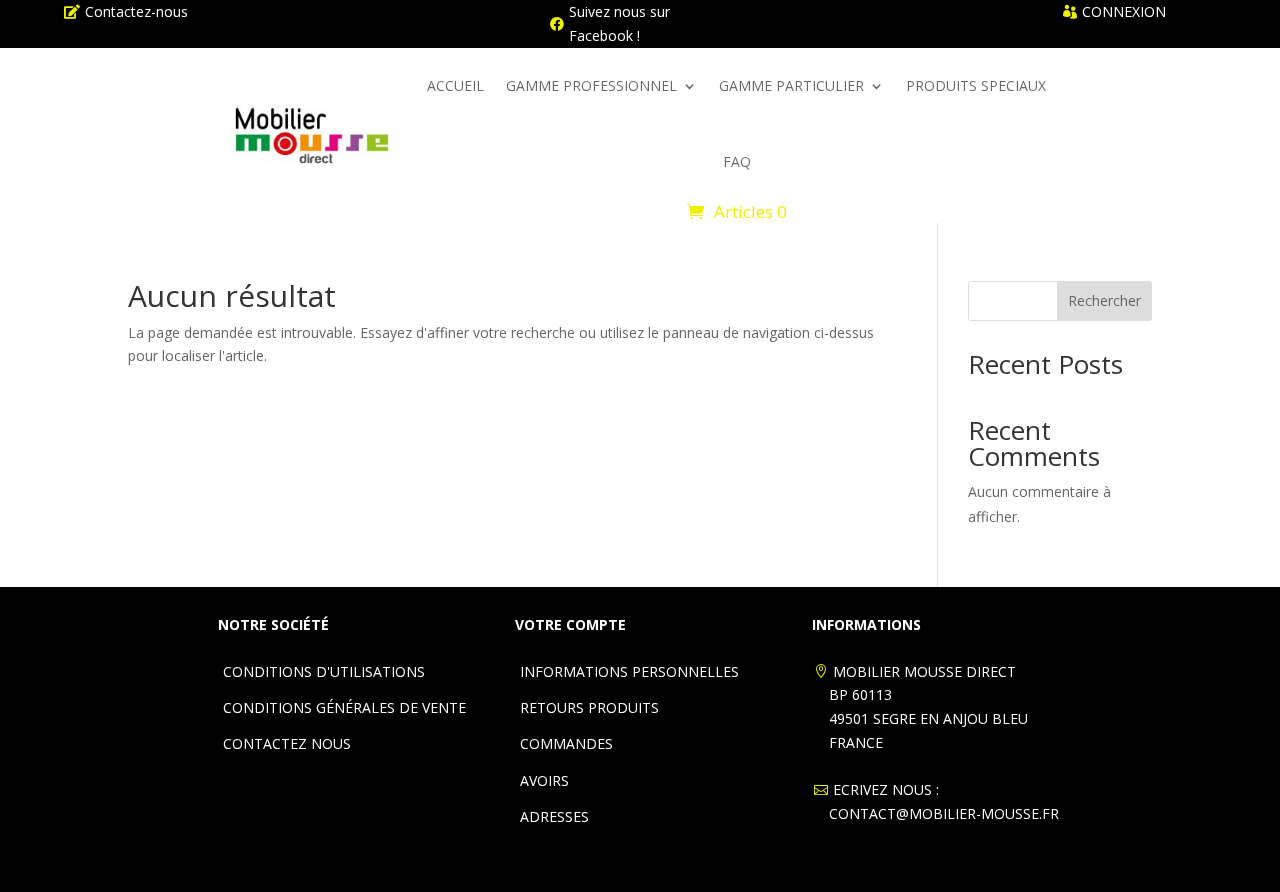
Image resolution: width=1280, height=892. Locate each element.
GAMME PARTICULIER (791, 85)
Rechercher (1104, 300)
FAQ (737, 161)
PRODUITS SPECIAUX (976, 85)
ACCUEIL (455, 85)
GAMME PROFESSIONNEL (591, 85)
